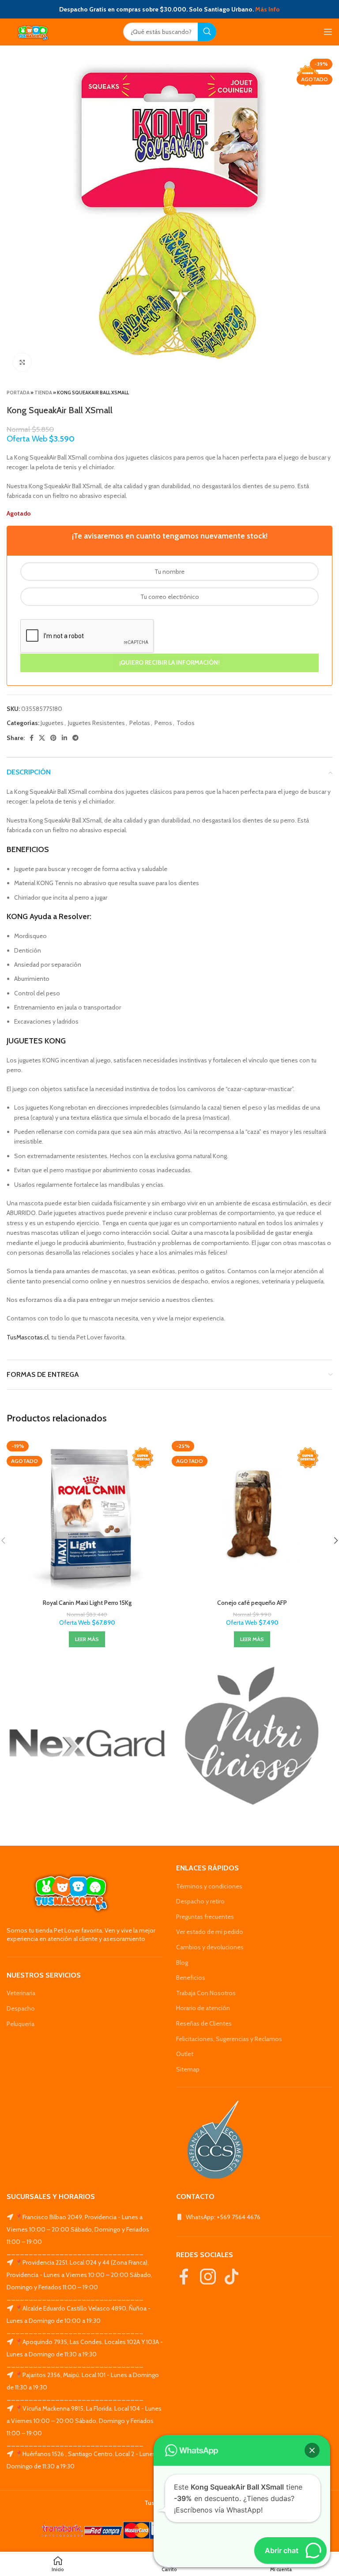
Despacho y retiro (200, 1901)
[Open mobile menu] (328, 32)
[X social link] (42, 738)
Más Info (267, 9)
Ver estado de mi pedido (210, 1932)
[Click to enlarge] (22, 362)
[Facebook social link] (32, 738)
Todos (186, 723)
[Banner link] (87, 1743)
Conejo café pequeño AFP (252, 1603)
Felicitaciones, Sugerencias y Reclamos (229, 2039)
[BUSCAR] (207, 32)
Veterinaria (21, 1993)
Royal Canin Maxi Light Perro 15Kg (87, 1603)
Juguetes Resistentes (96, 723)
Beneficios (191, 1978)
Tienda (43, 393)
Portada (18, 393)
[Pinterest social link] (53, 738)
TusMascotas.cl (28, 1337)
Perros (163, 723)
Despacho (21, 2008)
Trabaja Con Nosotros (206, 1993)
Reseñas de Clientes (204, 2023)
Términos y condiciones (209, 1886)
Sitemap (188, 2069)
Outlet (185, 2054)
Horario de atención (203, 2008)
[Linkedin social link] (64, 738)
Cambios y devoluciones (210, 1947)
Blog (182, 1963)
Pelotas (140, 723)
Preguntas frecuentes (205, 1917)
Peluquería (21, 2024)
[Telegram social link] (75, 738)
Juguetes (52, 723)
